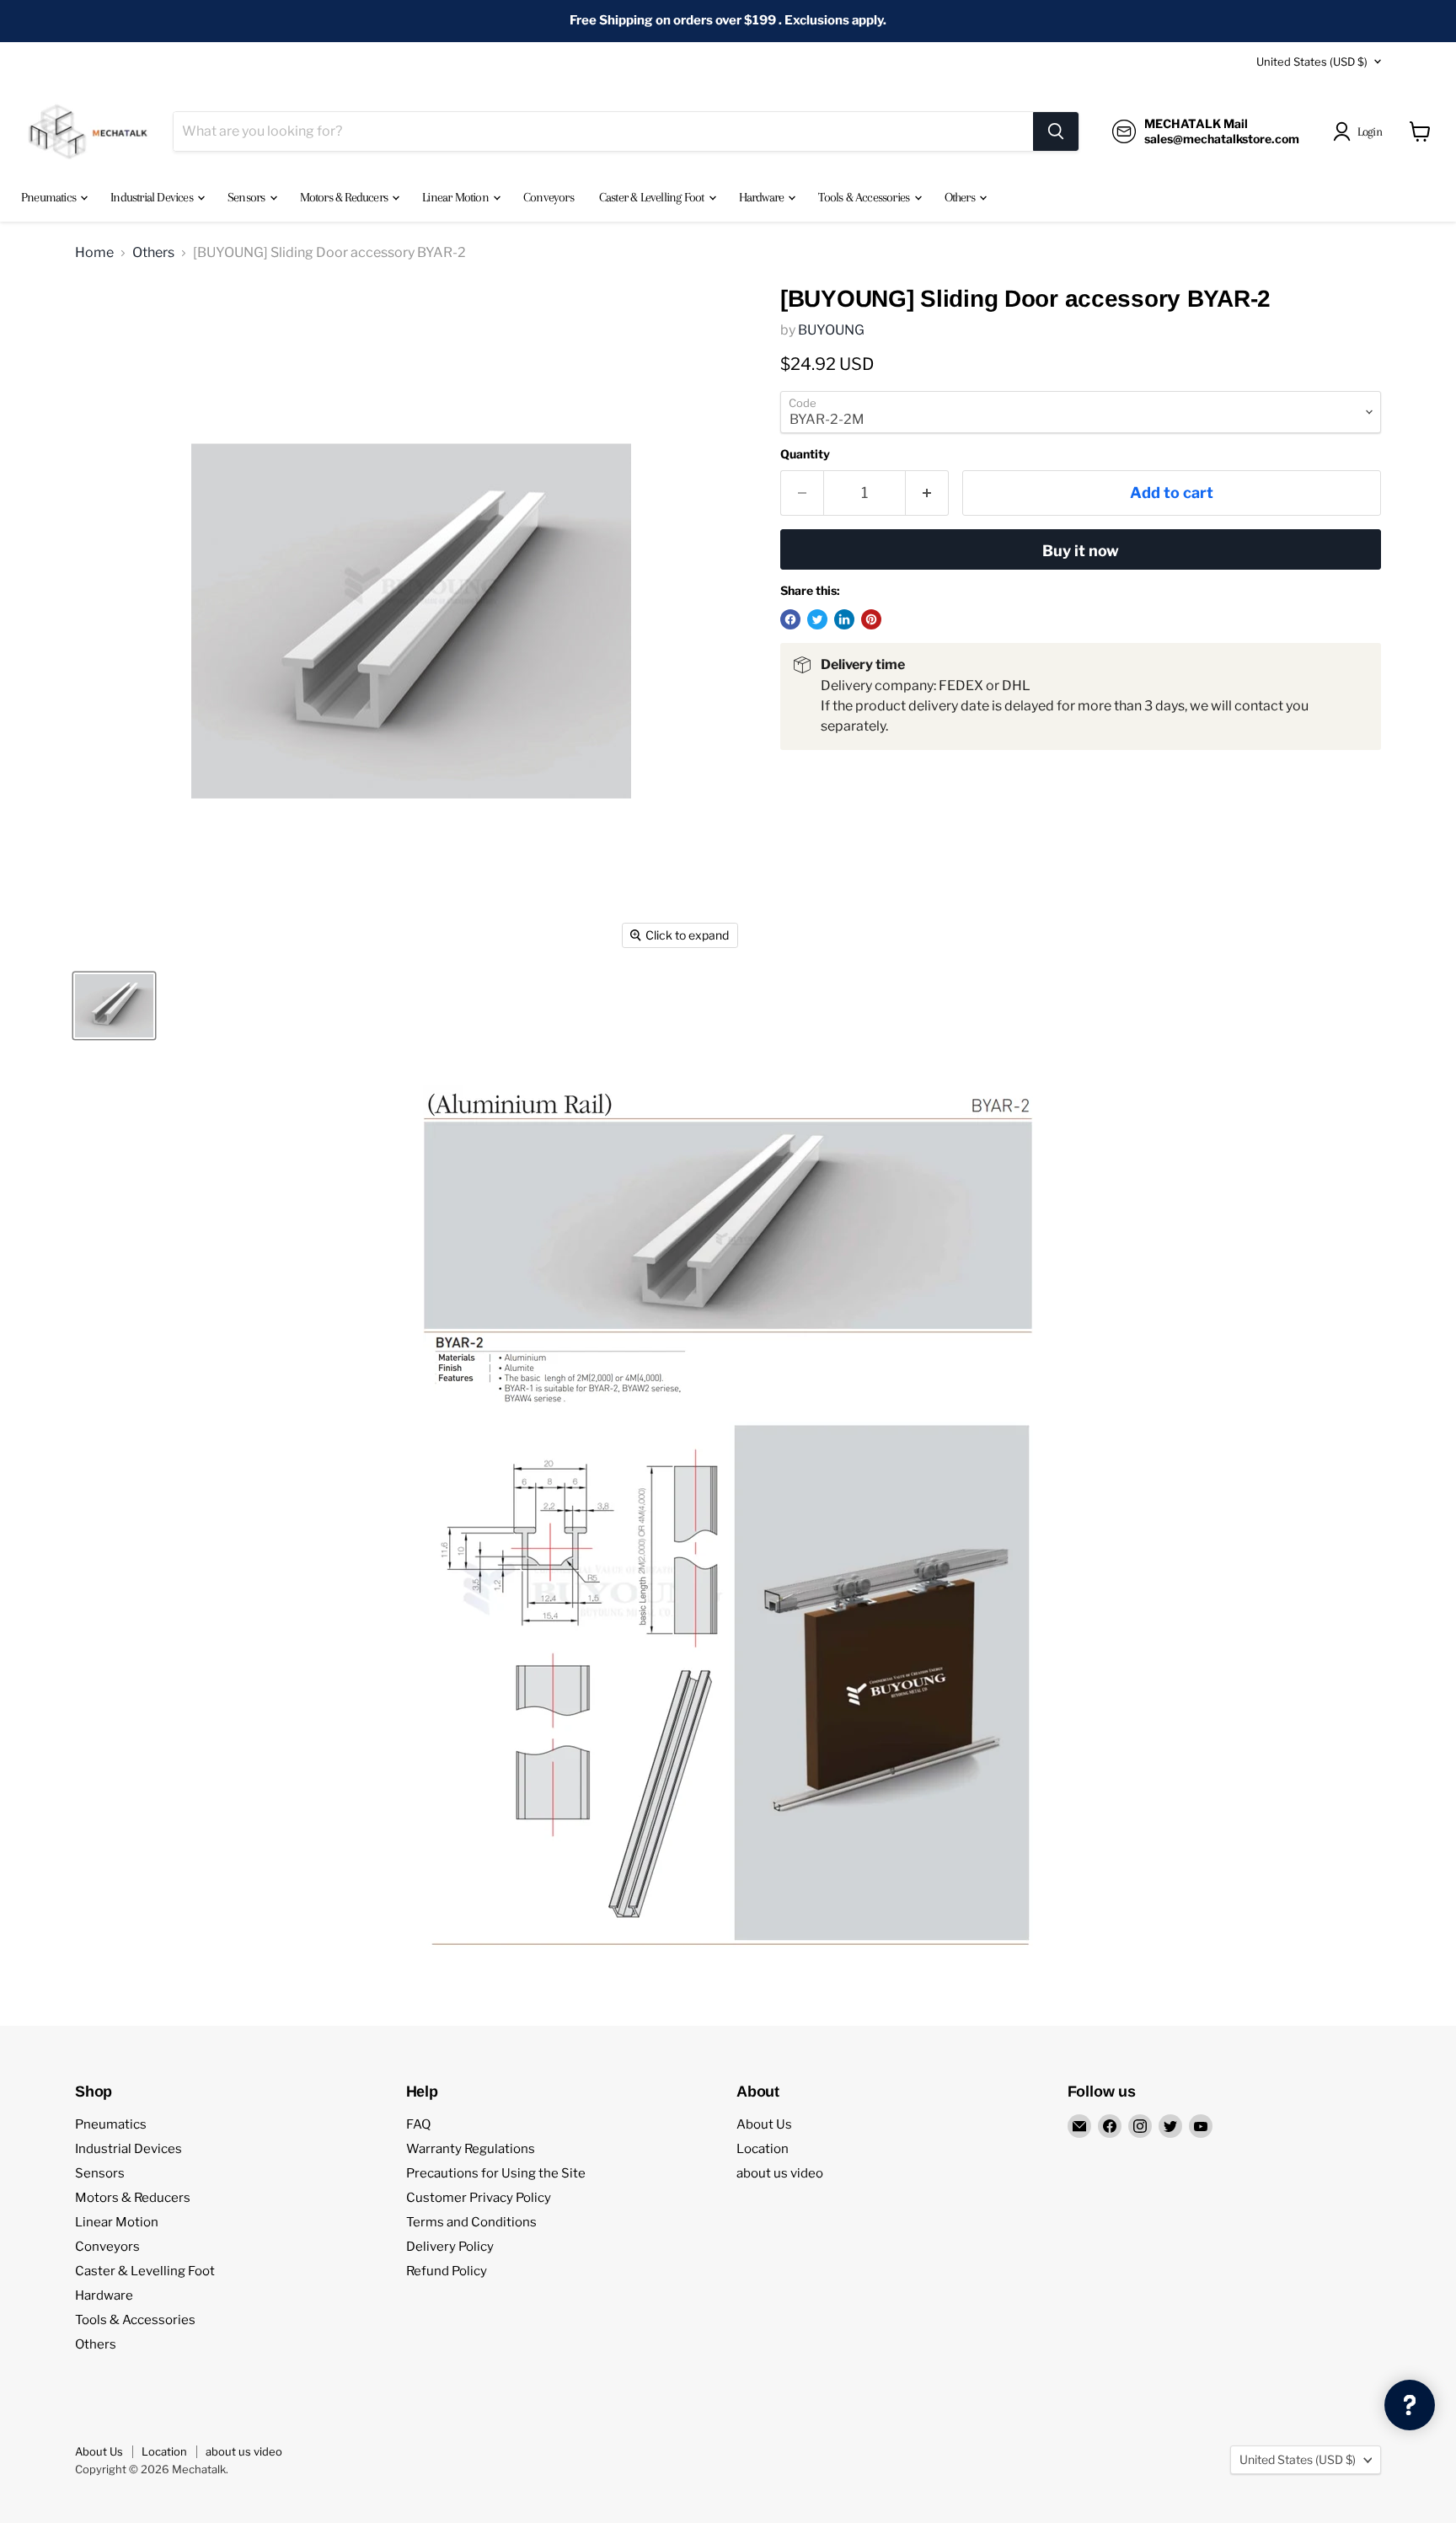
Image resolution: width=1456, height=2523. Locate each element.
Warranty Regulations (471, 2149)
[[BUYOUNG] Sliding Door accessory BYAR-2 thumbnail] (114, 1006)
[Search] (1056, 131)
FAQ (418, 2124)
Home (94, 253)
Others (961, 197)
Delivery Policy (450, 2247)
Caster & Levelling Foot (653, 197)
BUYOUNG (831, 330)
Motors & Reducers (345, 197)
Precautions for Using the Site (496, 2173)
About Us (764, 2124)
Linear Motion (457, 197)
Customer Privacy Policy (479, 2198)
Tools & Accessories (865, 197)
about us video (780, 2173)
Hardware (763, 197)
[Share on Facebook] (790, 619)
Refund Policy (447, 2271)
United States (1312, 62)
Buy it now (1081, 551)
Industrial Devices (153, 197)
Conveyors (549, 197)
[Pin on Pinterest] (871, 619)
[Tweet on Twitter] (817, 619)
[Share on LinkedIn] (844, 619)
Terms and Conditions (471, 2222)
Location (763, 2149)
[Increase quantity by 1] (927, 493)
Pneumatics (50, 197)
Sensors (248, 197)
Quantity (805, 454)
